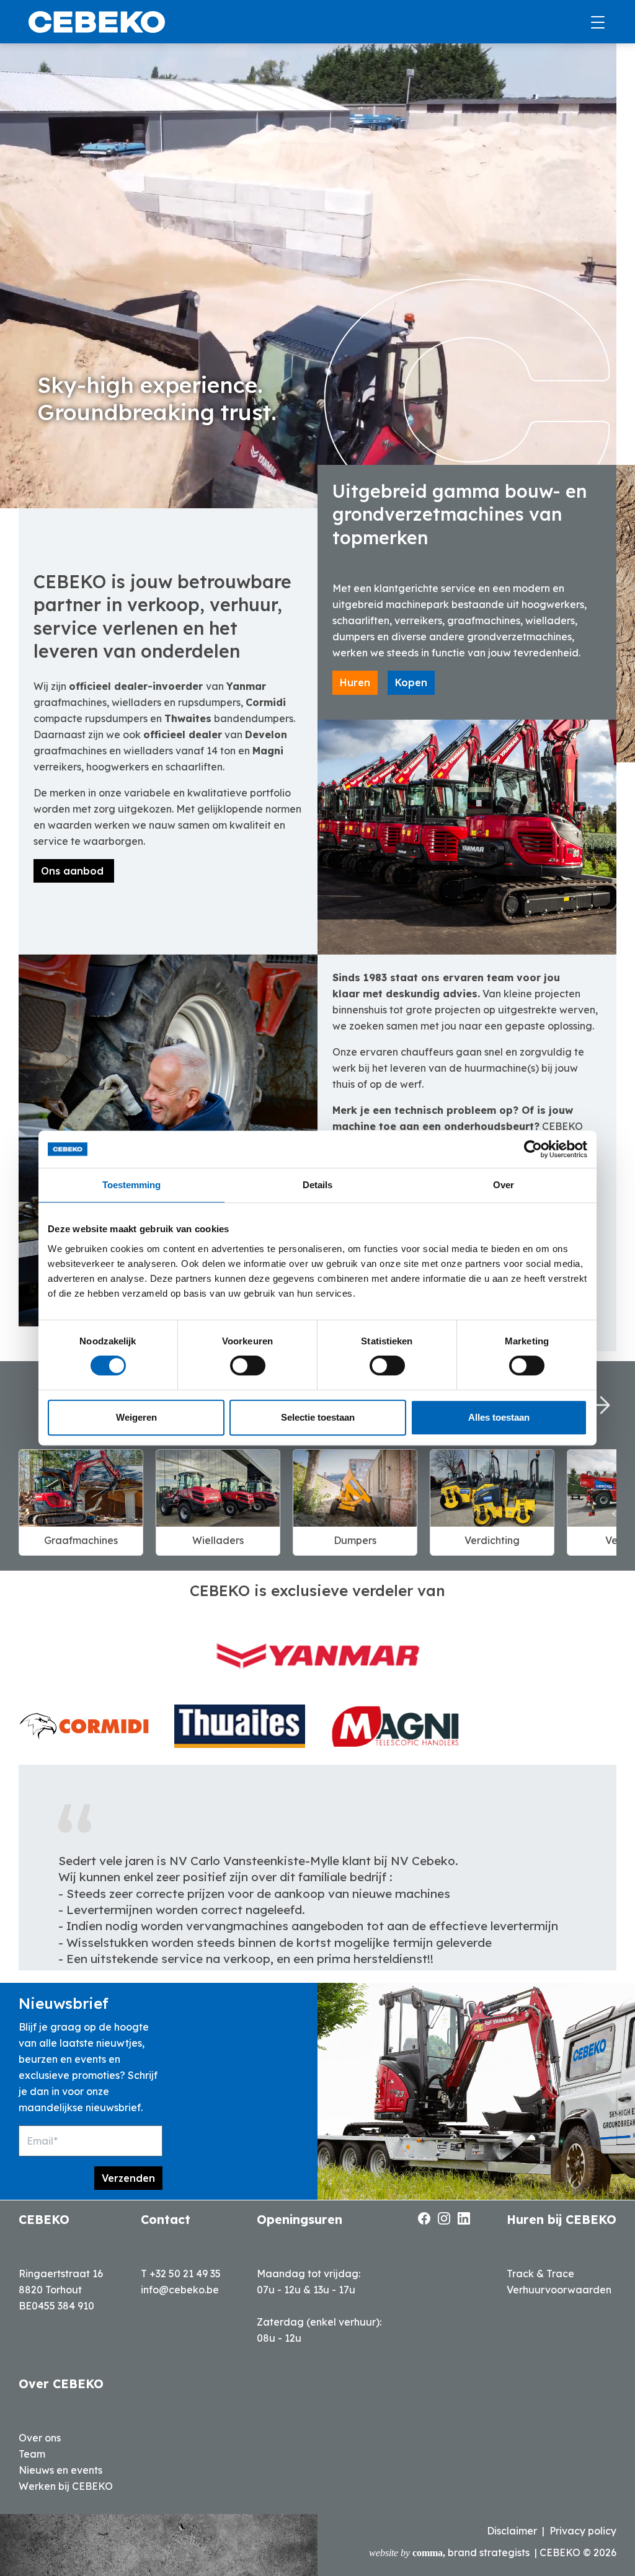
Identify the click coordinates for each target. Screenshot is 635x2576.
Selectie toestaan (318, 1417)
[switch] (248, 1365)
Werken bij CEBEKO (66, 2486)
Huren (355, 682)
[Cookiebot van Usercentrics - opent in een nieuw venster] (533, 1149)
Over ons (40, 2438)
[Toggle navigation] (594, 22)
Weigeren (136, 1417)
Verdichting (492, 1540)
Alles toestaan (499, 1417)
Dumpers (355, 1540)
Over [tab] (504, 1185)
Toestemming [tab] (131, 1185)
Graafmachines (81, 1540)
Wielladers (218, 1540)
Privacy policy (583, 2531)
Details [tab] (317, 1185)
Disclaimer (512, 2531)
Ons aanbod (74, 871)
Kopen (411, 682)
